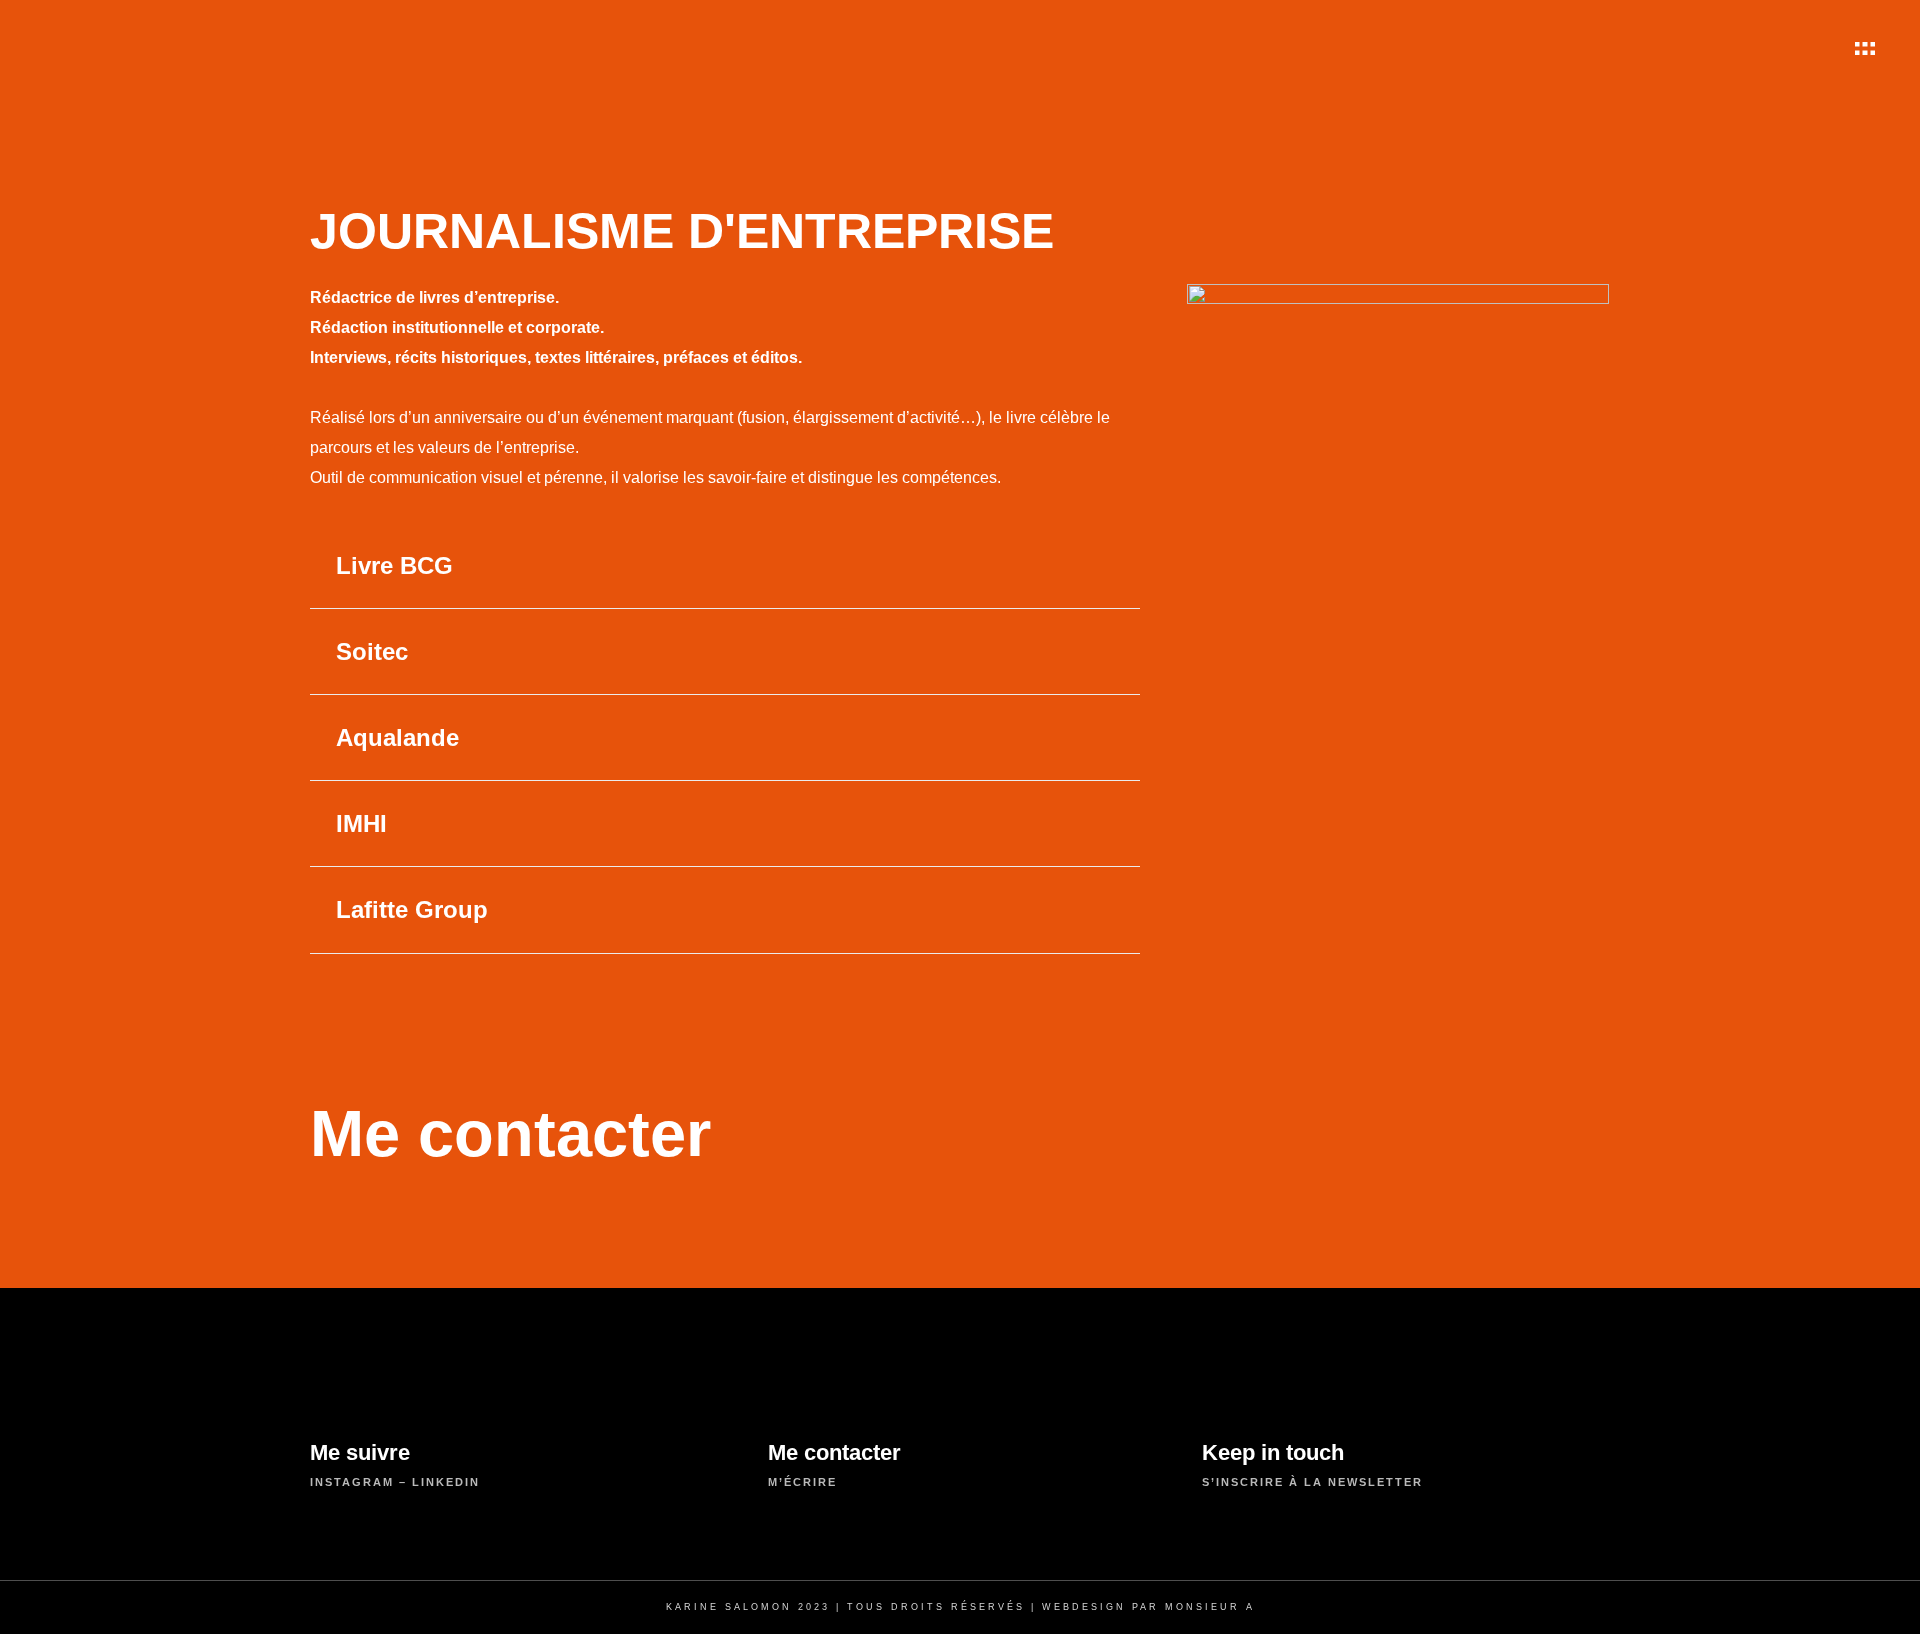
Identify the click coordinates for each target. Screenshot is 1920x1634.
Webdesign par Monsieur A (1148, 1607)
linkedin (446, 1482)
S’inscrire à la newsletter (1312, 1482)
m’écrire (802, 1482)
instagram (352, 1482)
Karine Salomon (729, 1607)
